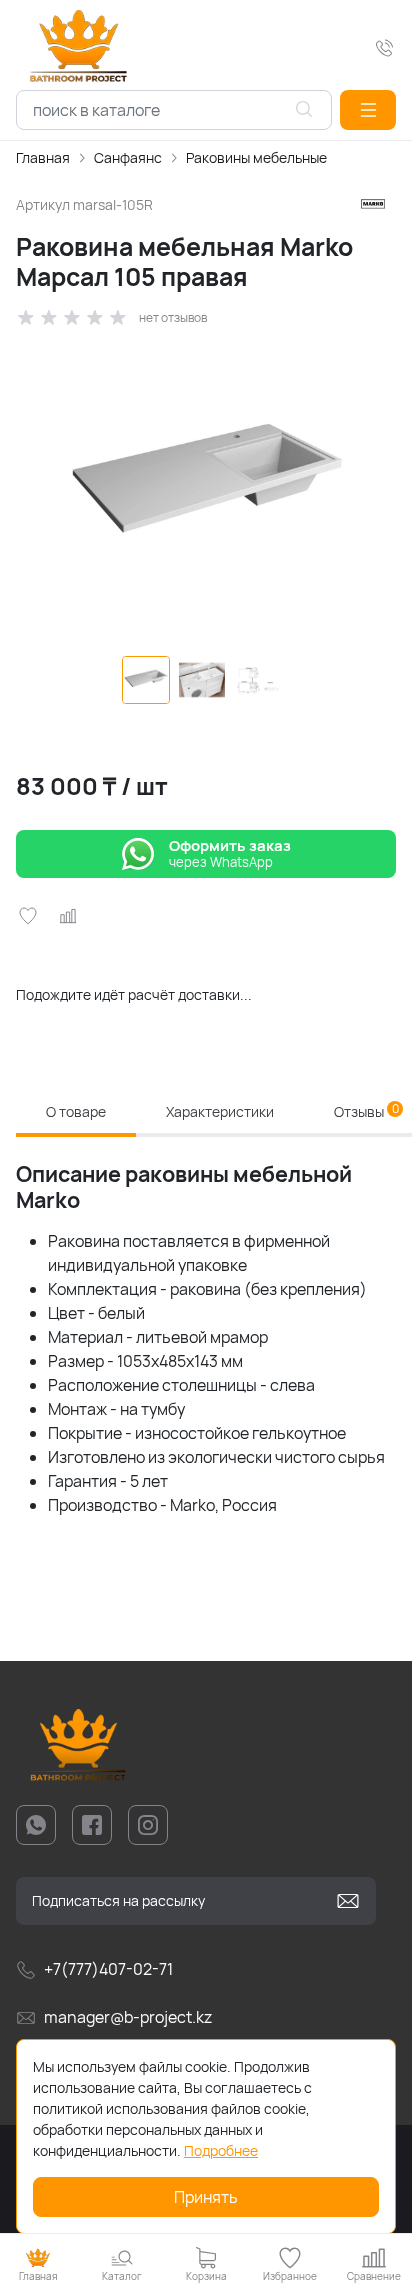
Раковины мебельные (256, 157)
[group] (206, 488)
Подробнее (221, 2150)
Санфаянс (128, 157)
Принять (206, 2197)
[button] (368, 110)
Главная (43, 157)
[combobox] (174, 110)
